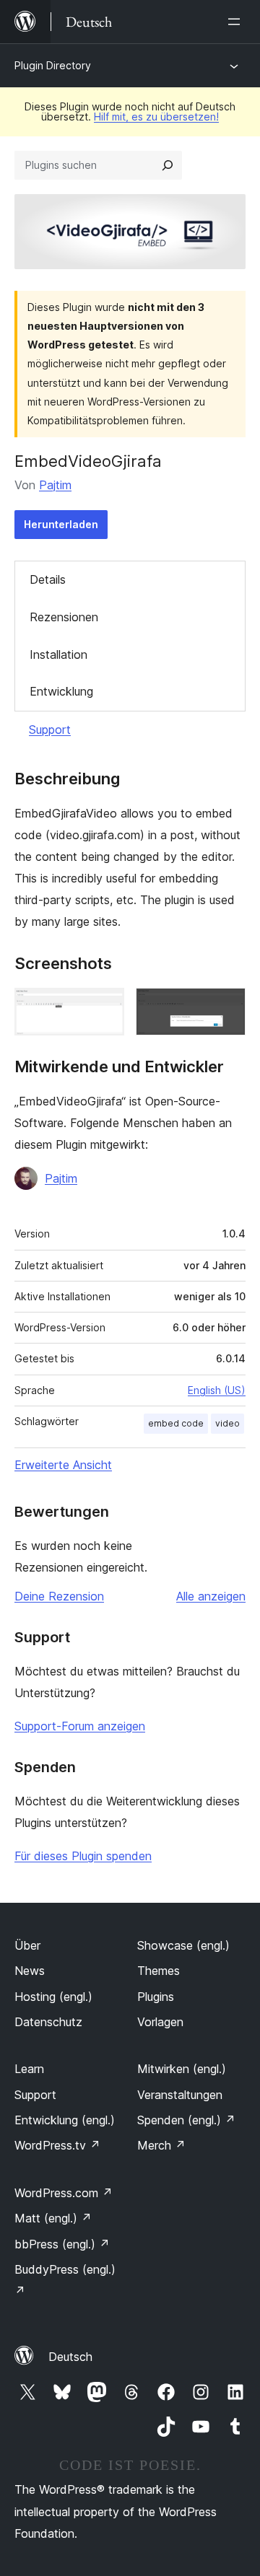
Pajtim (55, 485)
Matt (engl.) (53, 2218)
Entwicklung (61, 691)
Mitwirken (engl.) (182, 2069)
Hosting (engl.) (53, 1997)
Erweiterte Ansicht (63, 1465)
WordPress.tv (57, 2145)
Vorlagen (160, 2022)
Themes (159, 1971)
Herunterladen (61, 524)
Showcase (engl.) (183, 1945)
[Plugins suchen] (168, 165)
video (227, 1423)
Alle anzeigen (211, 1596)
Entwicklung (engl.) (65, 2120)
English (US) (217, 1390)
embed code (176, 1423)
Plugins (156, 1997)
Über (27, 1945)
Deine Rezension (59, 1596)
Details (48, 579)
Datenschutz (48, 2022)
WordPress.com (64, 2193)
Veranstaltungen (180, 2095)
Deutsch (70, 2357)
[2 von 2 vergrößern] (226, 1007)
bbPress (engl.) (62, 2244)
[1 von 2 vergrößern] (105, 1007)
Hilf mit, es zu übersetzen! (156, 117)
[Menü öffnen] (237, 22)
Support (50, 730)
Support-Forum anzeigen (80, 1726)
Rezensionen (64, 617)
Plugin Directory (53, 65)
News (30, 1971)
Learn (29, 2069)
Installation (58, 654)
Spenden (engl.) (186, 2120)
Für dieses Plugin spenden (83, 1856)
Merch (161, 2145)
